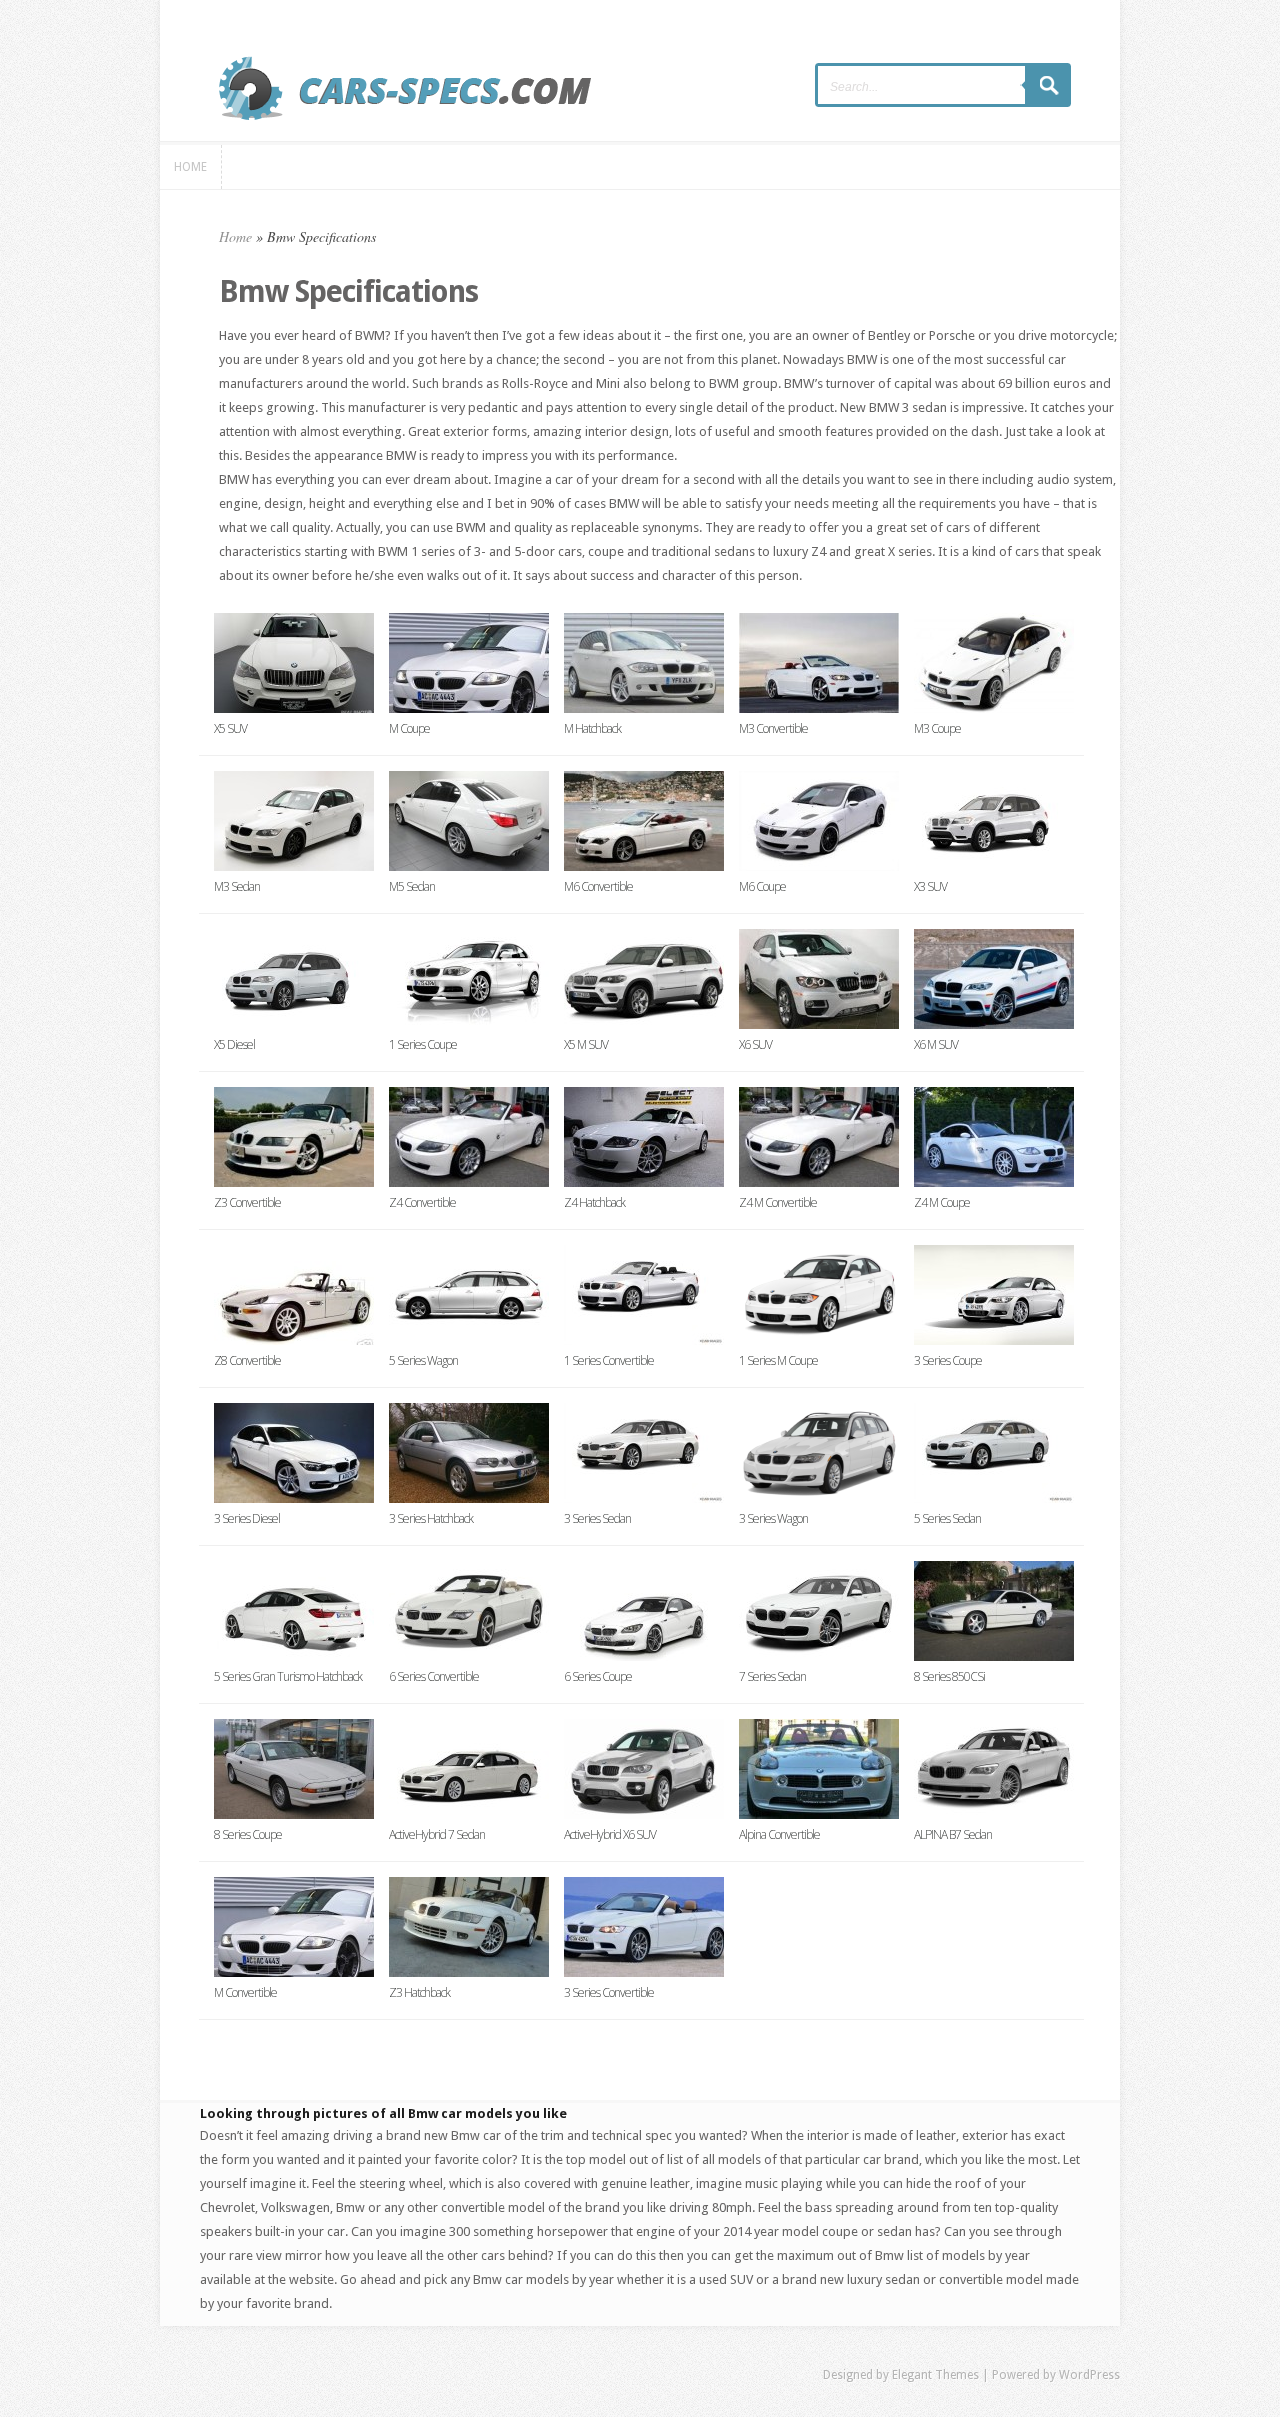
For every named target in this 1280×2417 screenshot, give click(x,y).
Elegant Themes (935, 2375)
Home (235, 236)
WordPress (1089, 2375)
